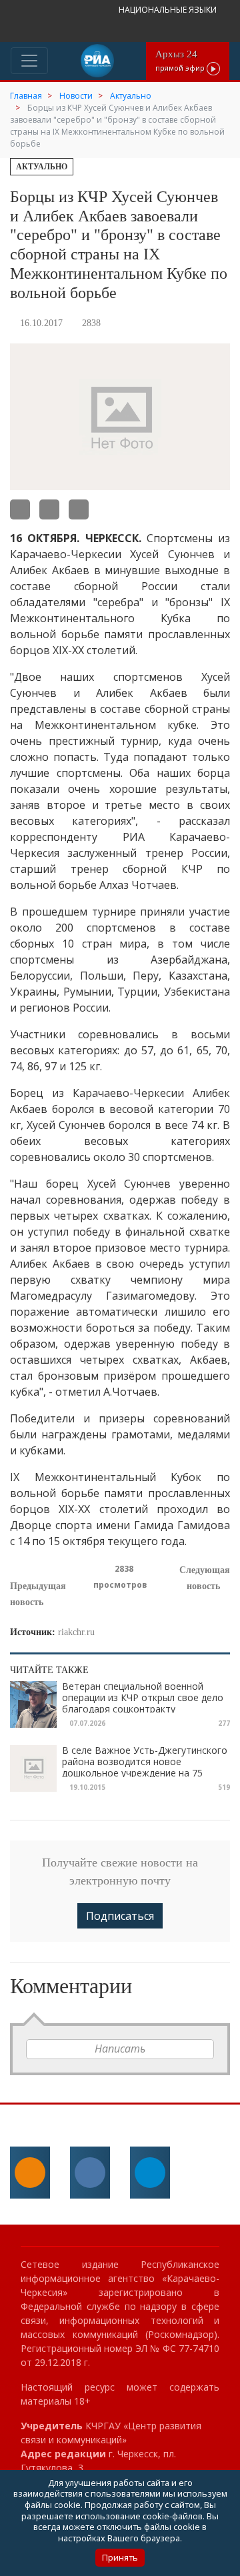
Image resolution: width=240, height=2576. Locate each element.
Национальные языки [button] (169, 10)
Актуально (42, 167)
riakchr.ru (76, 1632)
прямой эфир (181, 60)
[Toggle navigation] (29, 61)
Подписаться (120, 1916)
